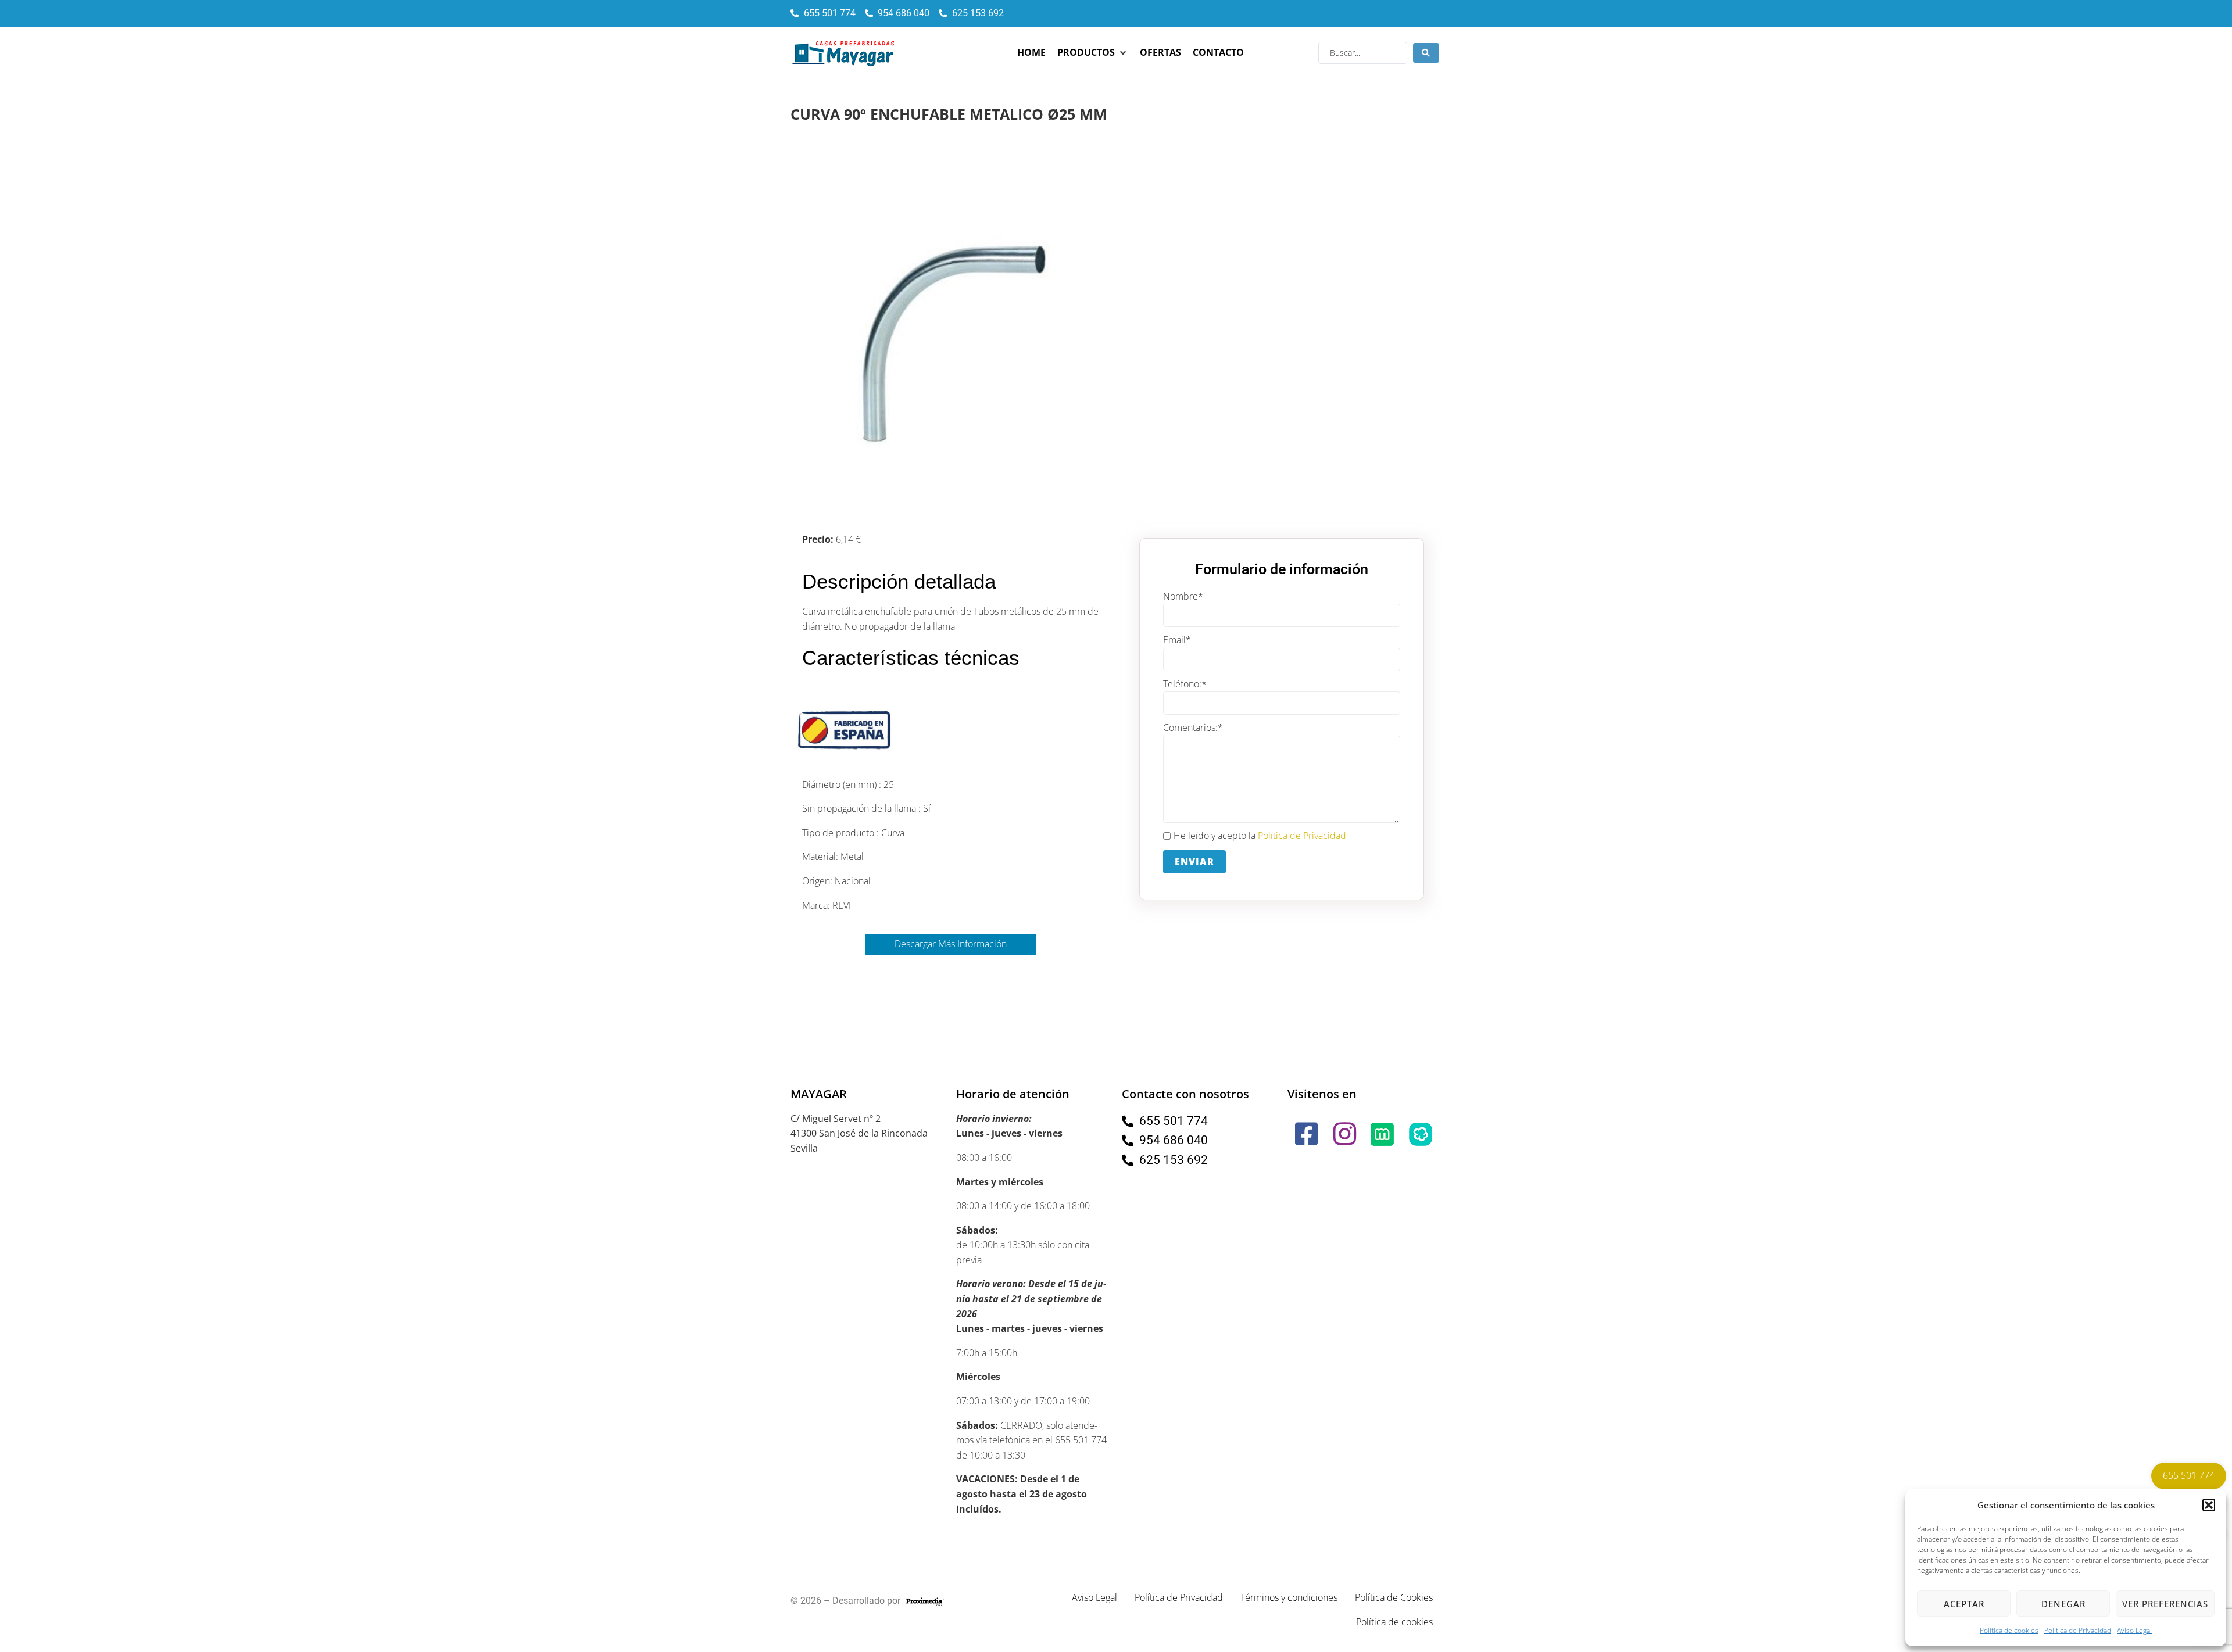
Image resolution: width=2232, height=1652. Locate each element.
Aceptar (1964, 1604)
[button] (2209, 1505)
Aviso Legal (2134, 1630)
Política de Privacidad (2078, 1630)
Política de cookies (2009, 1630)
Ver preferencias (2165, 1604)
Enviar (1194, 862)
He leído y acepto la (1260, 836)
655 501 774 (2189, 1475)
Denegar (2063, 1604)
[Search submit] (1426, 53)
